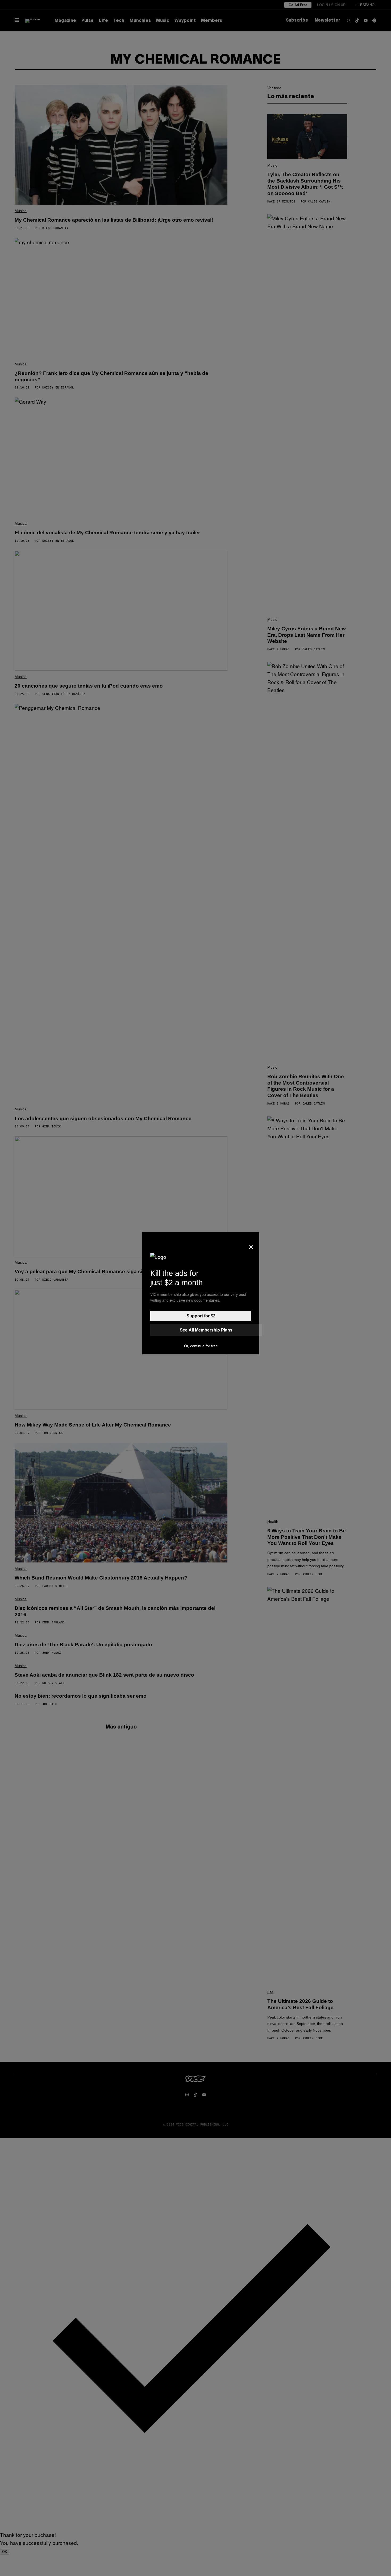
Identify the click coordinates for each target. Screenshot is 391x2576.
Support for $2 (201, 1316)
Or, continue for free (201, 1346)
